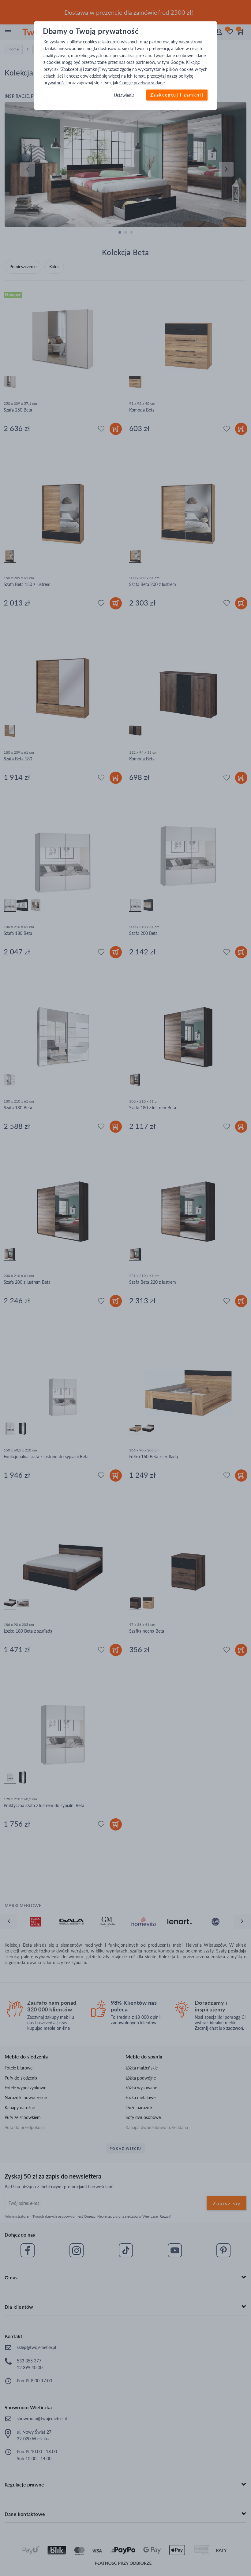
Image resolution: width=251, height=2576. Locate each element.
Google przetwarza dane (142, 83)
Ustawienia (124, 95)
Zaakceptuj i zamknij (177, 95)
